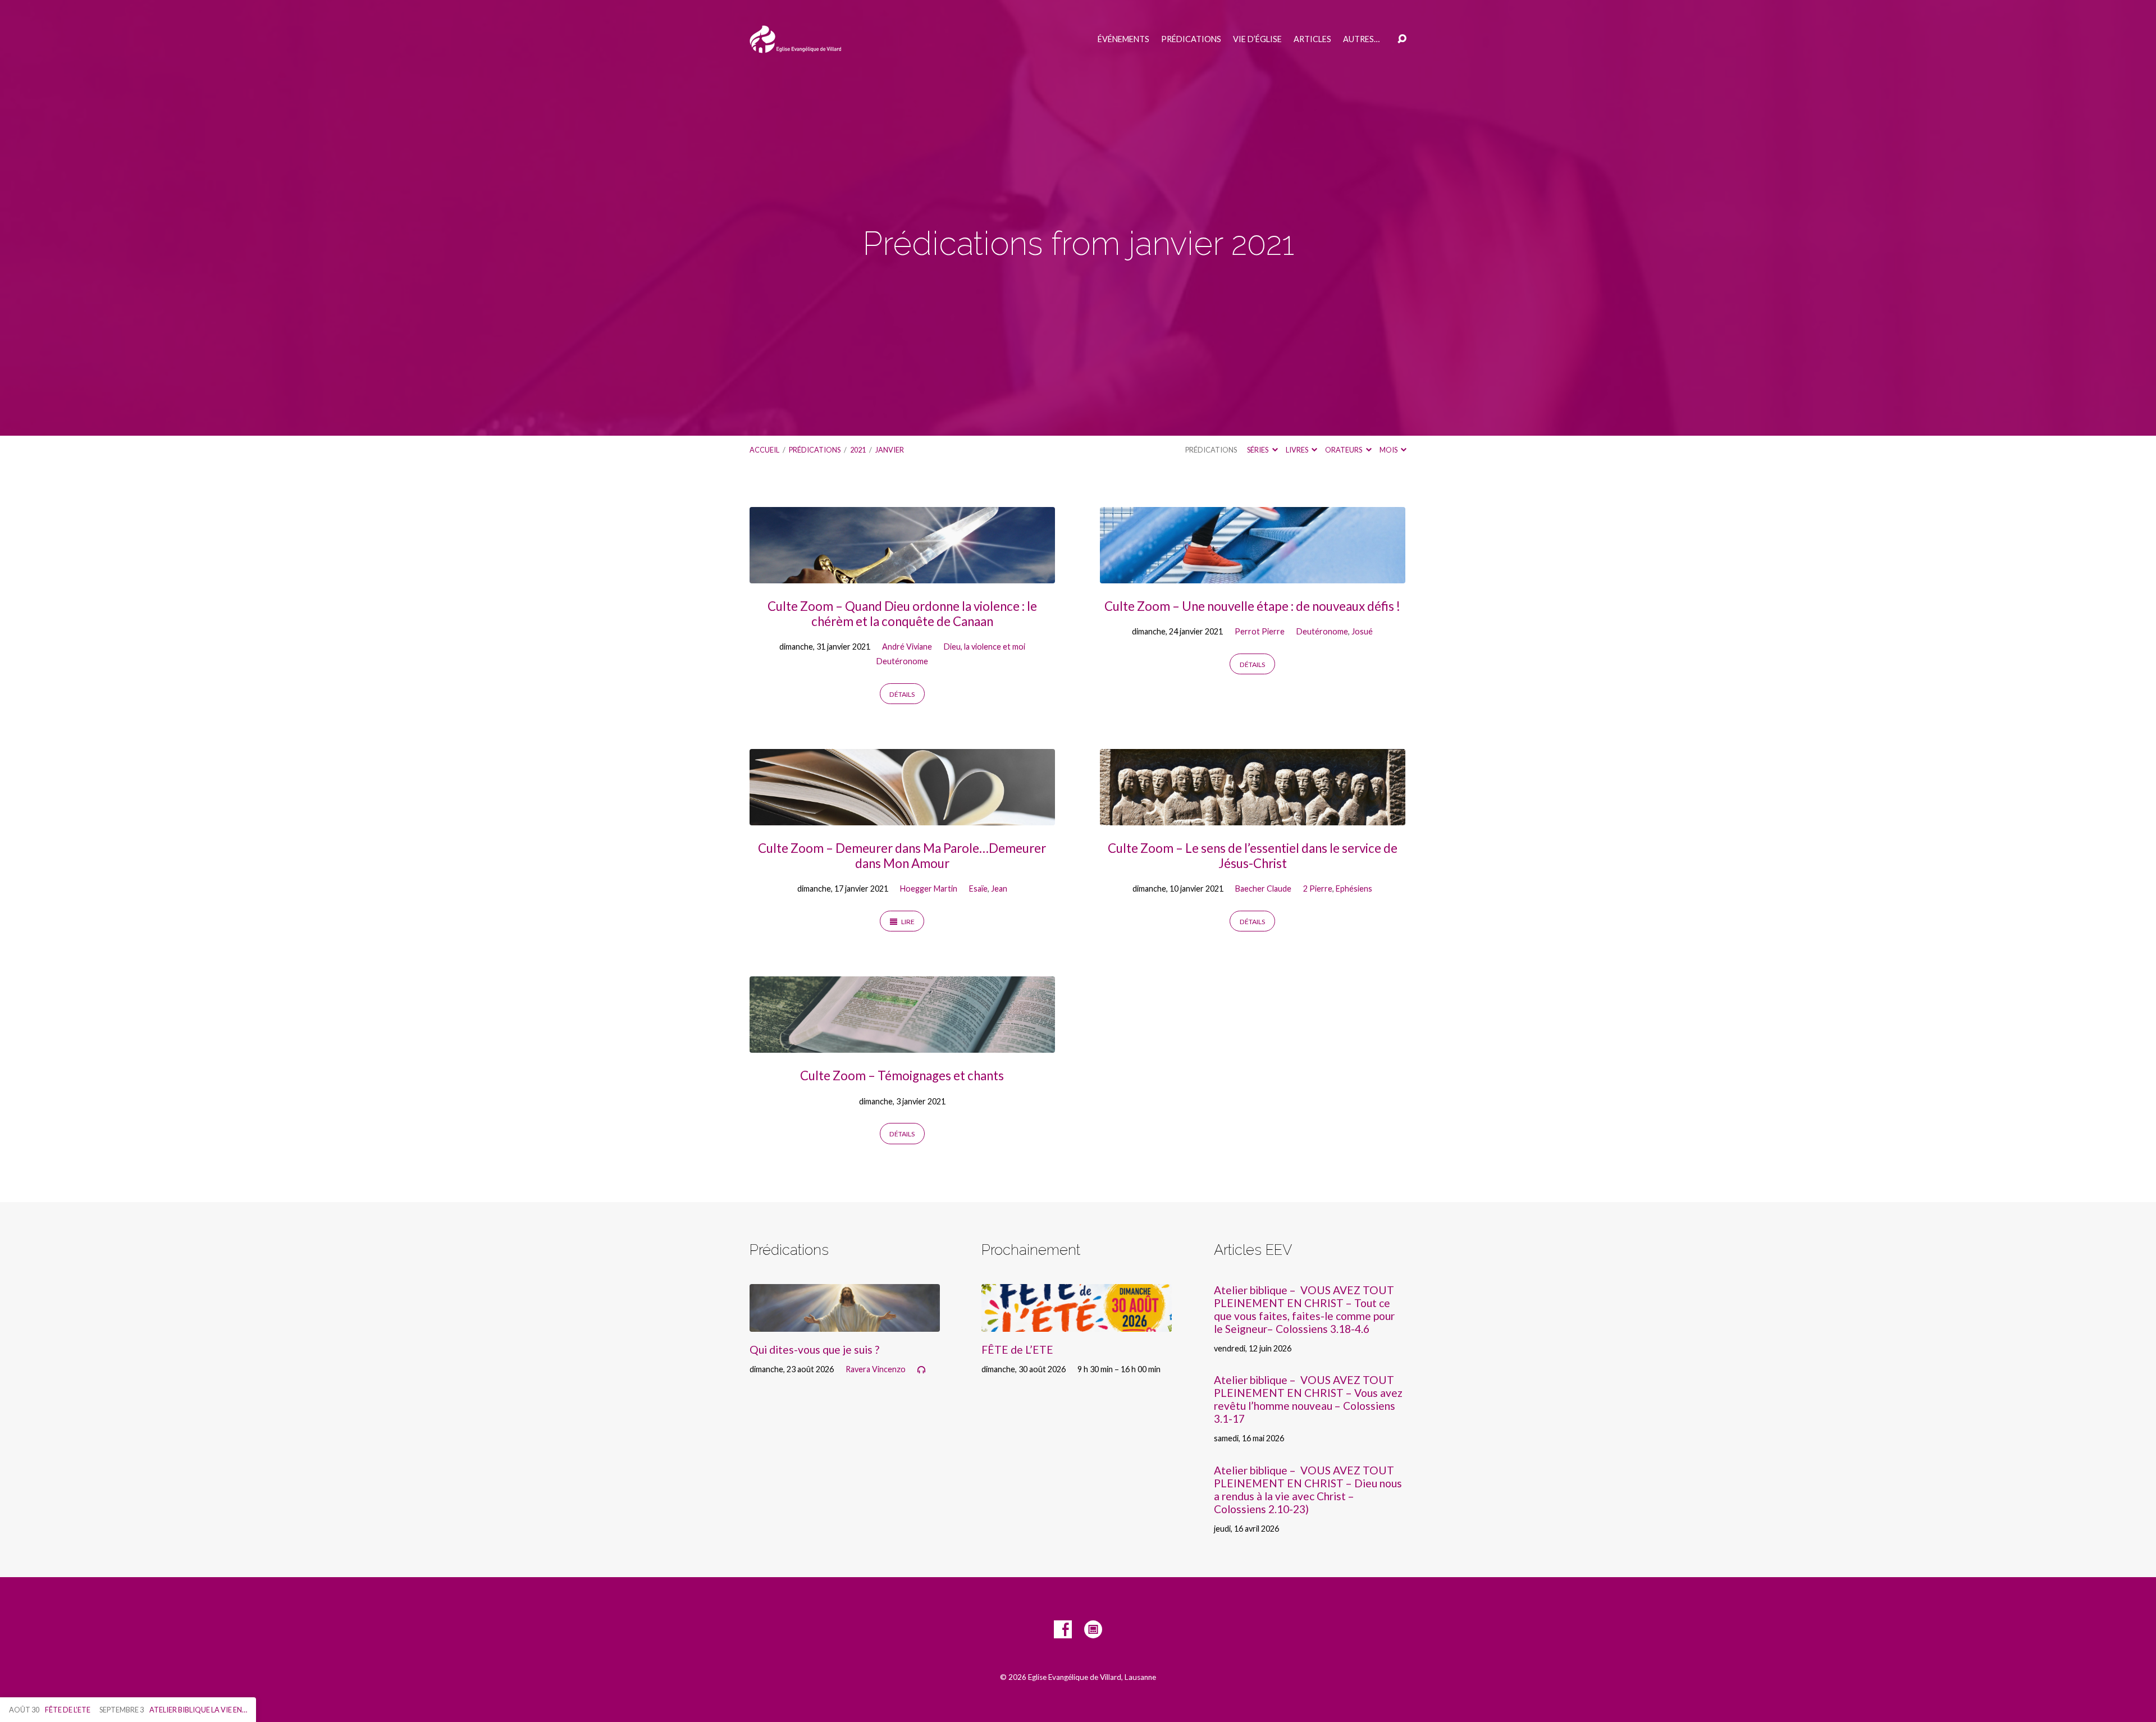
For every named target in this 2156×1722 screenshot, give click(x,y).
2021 (858, 450)
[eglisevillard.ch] (1093, 1629)
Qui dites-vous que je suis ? (814, 1349)
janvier (890, 450)
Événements (1123, 39)
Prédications (1191, 39)
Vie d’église (1257, 39)
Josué (1362, 631)
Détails (902, 694)
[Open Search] (1402, 39)
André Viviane (907, 647)
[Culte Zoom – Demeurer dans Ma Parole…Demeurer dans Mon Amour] (902, 817)
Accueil (764, 450)
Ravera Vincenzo (876, 1369)
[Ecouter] (921, 1370)
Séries (1258, 450)
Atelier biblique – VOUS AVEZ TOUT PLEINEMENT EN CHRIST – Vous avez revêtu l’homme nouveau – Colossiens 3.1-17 (1308, 1399)
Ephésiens (1354, 889)
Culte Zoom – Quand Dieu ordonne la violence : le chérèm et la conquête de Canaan (902, 614)
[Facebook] (1063, 1629)
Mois (1389, 450)
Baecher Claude (1263, 889)
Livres (1298, 450)
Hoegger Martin (929, 889)
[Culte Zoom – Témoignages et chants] (902, 1045)
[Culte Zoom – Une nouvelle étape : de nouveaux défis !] (1253, 575)
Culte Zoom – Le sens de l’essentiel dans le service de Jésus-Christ (1253, 856)
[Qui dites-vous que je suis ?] (845, 1323)
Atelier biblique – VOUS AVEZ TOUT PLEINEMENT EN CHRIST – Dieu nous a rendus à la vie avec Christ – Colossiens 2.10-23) (1308, 1490)
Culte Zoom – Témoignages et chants (902, 1075)
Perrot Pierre (1260, 631)
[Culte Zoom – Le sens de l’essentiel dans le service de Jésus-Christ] (1253, 817)
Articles (1312, 39)
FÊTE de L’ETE (1017, 1349)
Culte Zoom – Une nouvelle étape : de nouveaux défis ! (1252, 606)
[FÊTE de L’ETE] (1077, 1323)
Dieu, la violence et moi (985, 647)
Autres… (1361, 39)
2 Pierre (1318, 889)
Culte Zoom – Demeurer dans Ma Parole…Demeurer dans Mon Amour (902, 856)
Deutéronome (902, 661)
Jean (999, 889)
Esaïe (978, 889)
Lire (907, 922)
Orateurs (1344, 450)
